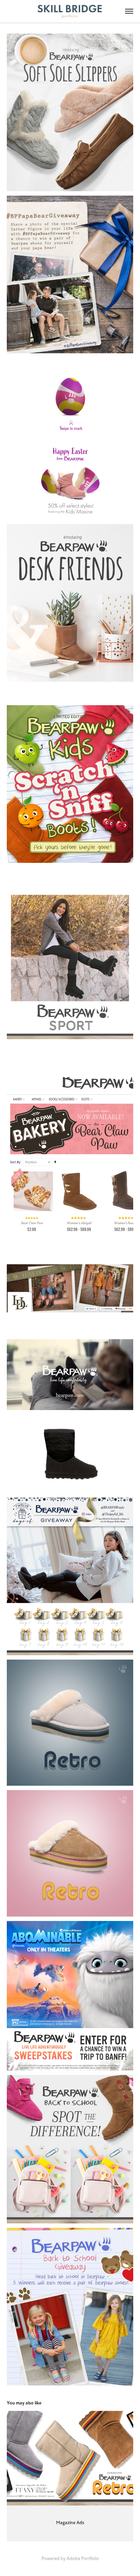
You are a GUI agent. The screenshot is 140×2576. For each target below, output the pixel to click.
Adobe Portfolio (83, 2559)
